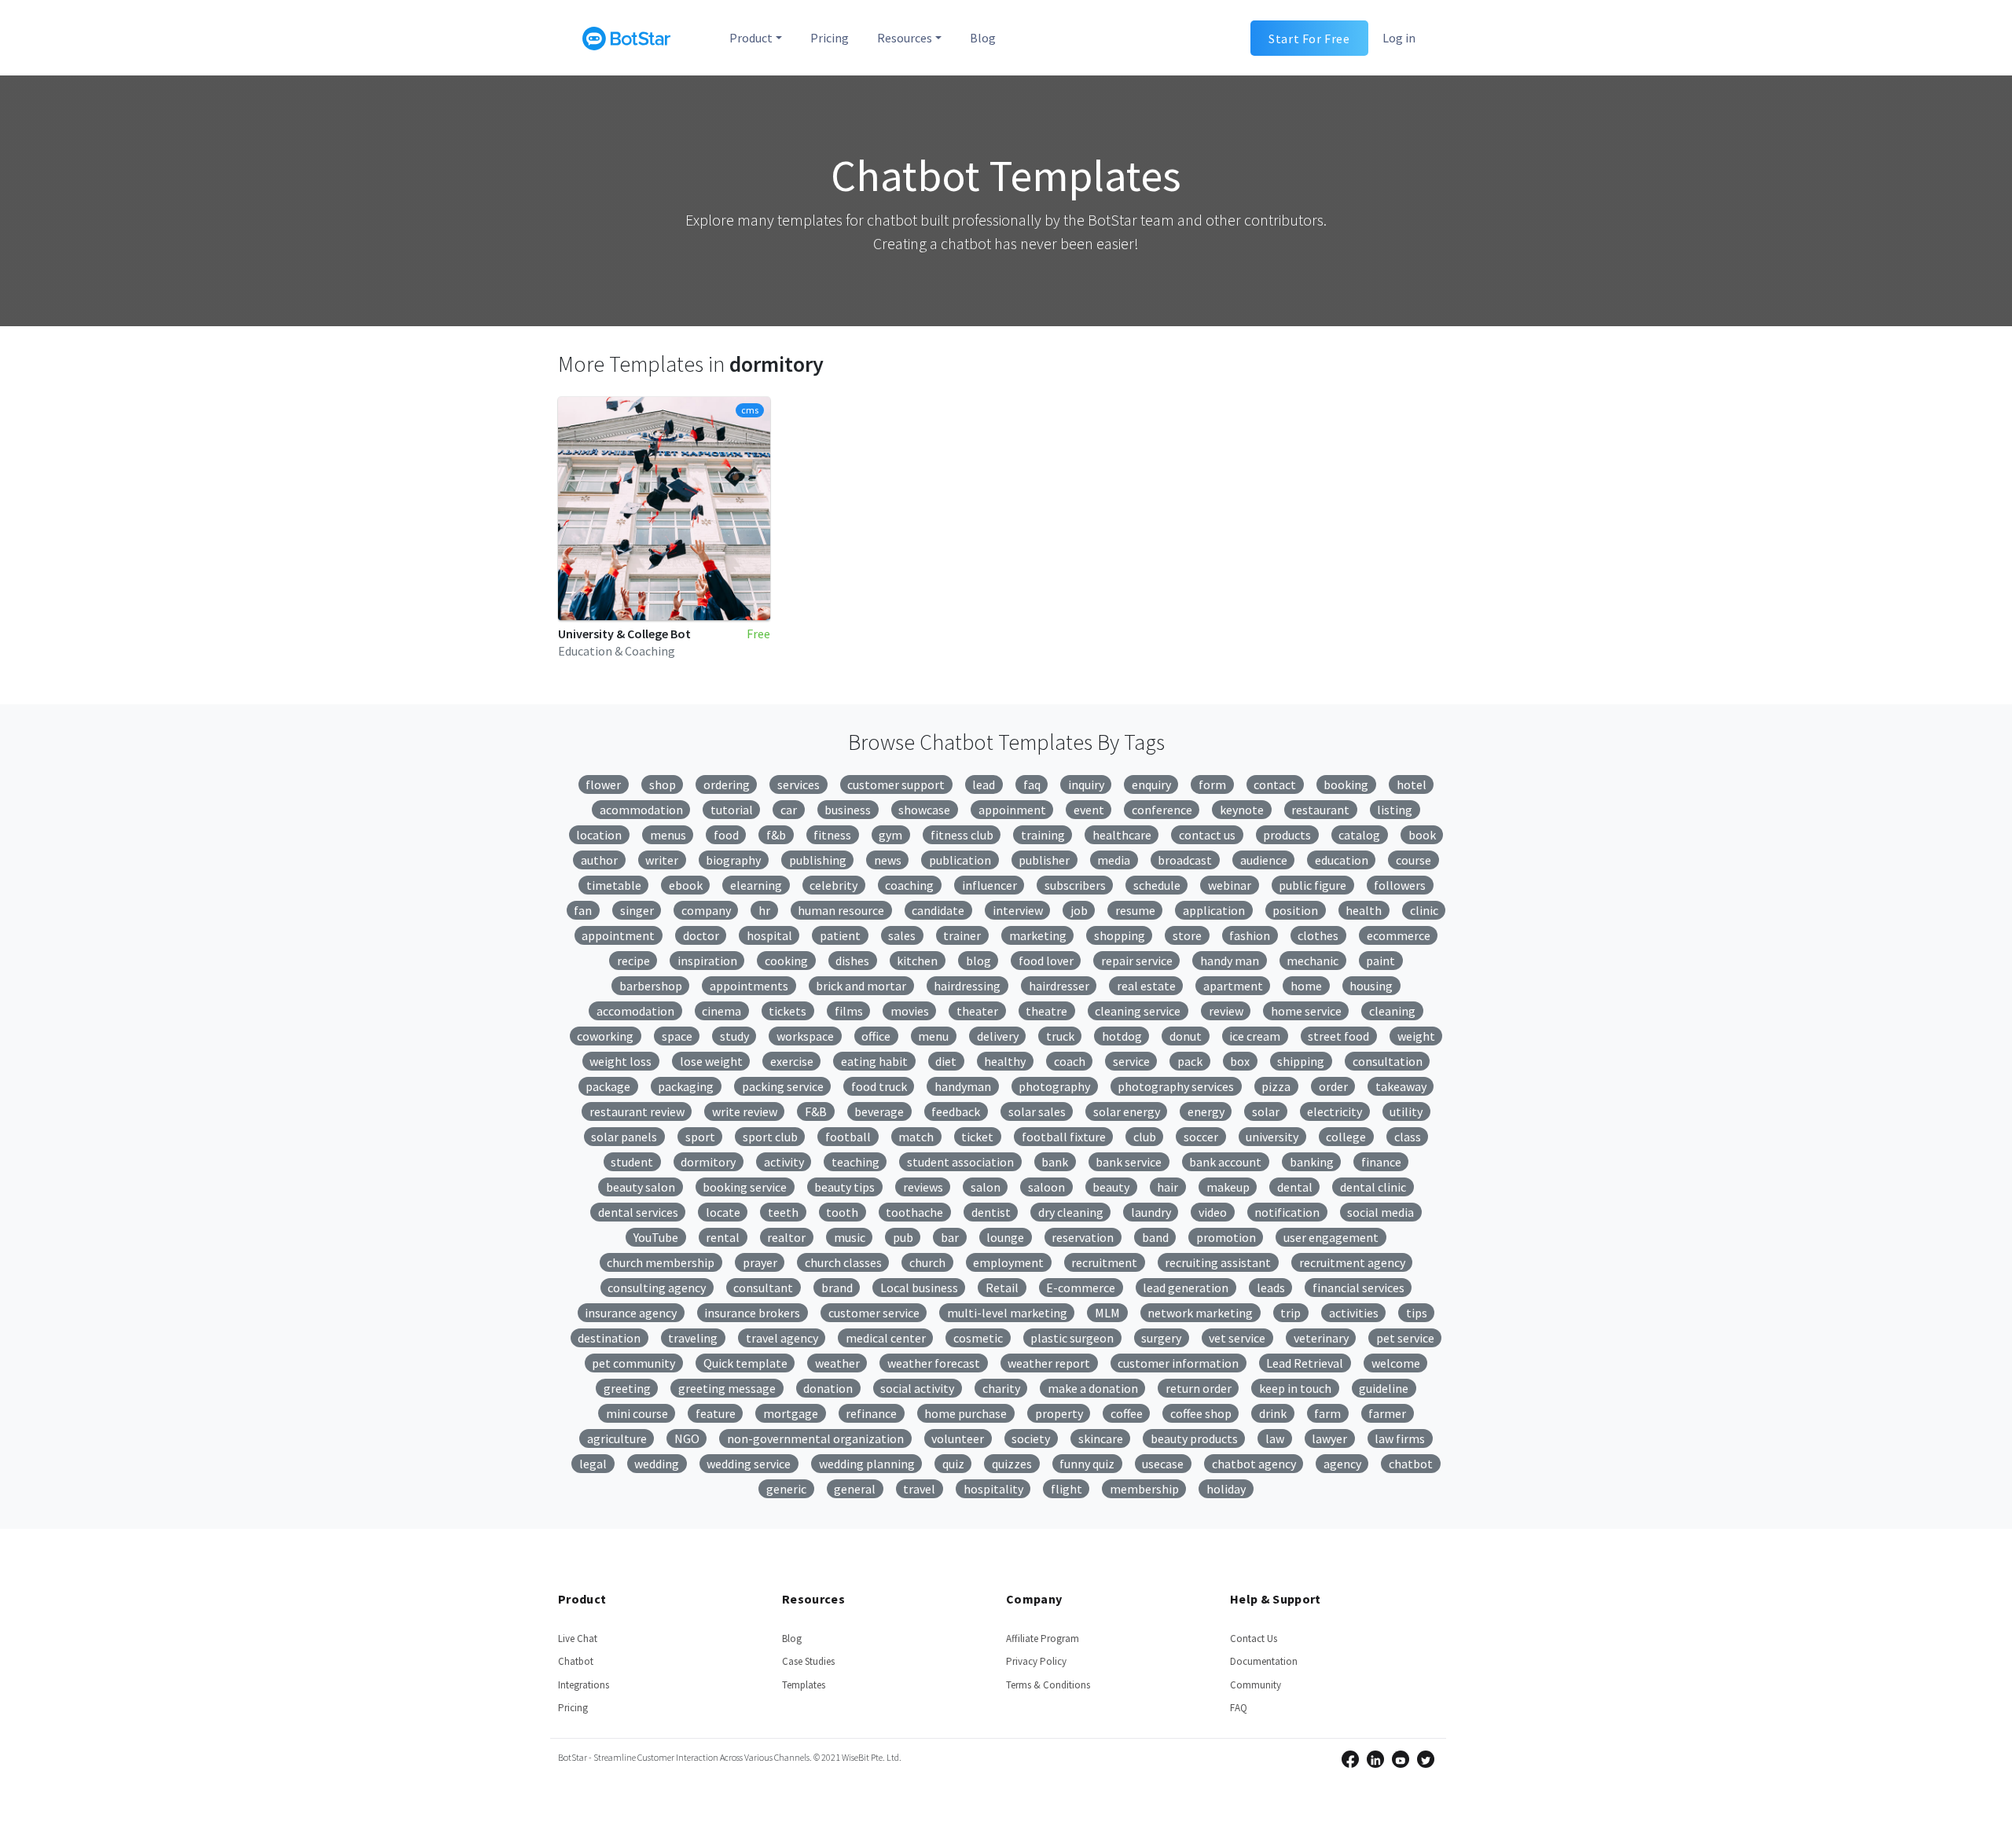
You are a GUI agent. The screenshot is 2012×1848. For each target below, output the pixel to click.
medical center (886, 1338)
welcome (1396, 1363)
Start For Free (1309, 38)
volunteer (958, 1438)
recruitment (1104, 1262)
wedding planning (867, 1464)
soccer (1201, 1137)
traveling (693, 1338)
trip (1291, 1313)
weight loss (620, 1061)
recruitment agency (1352, 1262)
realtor (786, 1237)
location (599, 835)
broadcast (1185, 860)
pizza (1276, 1086)
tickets (788, 1011)
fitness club (962, 835)
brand (837, 1288)
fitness (832, 835)
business (848, 810)
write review (745, 1111)
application (1214, 910)
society (1031, 1438)
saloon (1046, 1187)
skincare (1101, 1438)
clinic (1424, 910)
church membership (661, 1262)
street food (1338, 1036)
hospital (769, 935)
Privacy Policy (1036, 1661)
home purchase (966, 1413)
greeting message (727, 1388)
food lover (1046, 961)
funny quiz (1087, 1464)
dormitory (708, 1162)
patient (840, 935)
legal (593, 1464)
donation (828, 1388)
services (799, 784)
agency (1342, 1464)
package (608, 1086)
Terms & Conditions (1048, 1685)
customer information (1178, 1363)
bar (950, 1237)
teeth (783, 1212)
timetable (614, 885)
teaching (855, 1162)
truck (1060, 1036)
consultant (763, 1288)
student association (960, 1162)
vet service (1237, 1338)
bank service (1129, 1162)
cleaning (1392, 1011)
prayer (760, 1262)
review (1226, 1011)
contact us (1207, 835)
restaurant (1320, 810)
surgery (1161, 1338)
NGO (687, 1438)
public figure (1313, 885)
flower (603, 784)
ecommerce (1399, 935)
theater (977, 1011)
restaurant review (637, 1111)
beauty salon (641, 1187)
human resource (841, 910)
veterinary (1321, 1338)
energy (1206, 1111)
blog (978, 961)
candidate (938, 910)
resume (1135, 910)
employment (1008, 1262)
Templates (804, 1685)
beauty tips (844, 1187)
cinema (721, 1011)
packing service (783, 1086)
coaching (909, 885)
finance (1381, 1162)
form (1212, 784)
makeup (1228, 1187)
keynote (1242, 810)
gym (890, 835)
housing (1371, 986)
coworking (605, 1036)
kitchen (917, 961)
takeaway (1401, 1086)
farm (1327, 1413)
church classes (843, 1262)
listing (1395, 810)
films (849, 1011)
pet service (1405, 1338)
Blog (983, 38)
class (1408, 1137)
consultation (1388, 1061)
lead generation (1186, 1288)
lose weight (711, 1061)
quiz (953, 1464)
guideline (1384, 1388)
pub (903, 1237)
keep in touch (1295, 1388)
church (927, 1262)
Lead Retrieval (1305, 1363)
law (1275, 1438)
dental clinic (1373, 1187)
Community (1256, 1685)
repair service (1137, 961)
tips (1417, 1313)
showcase (924, 810)
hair (1168, 1187)
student (632, 1162)
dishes (852, 961)
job (1079, 910)
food (726, 835)
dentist (991, 1212)
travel (919, 1489)
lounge (1005, 1237)
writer (662, 860)
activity (784, 1162)
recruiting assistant (1218, 1262)
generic (786, 1489)
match (916, 1137)
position (1295, 910)
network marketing (1200, 1313)
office (876, 1036)
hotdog (1122, 1036)
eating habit (874, 1061)
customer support (896, 784)
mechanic (1313, 961)
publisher (1044, 860)
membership (1144, 1489)
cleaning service (1138, 1011)
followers (1400, 885)
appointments (749, 986)
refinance (871, 1413)
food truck (879, 1086)
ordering (727, 784)
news (888, 860)
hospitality (993, 1489)
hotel (1412, 784)
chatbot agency (1254, 1464)
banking (1312, 1162)
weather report (1049, 1363)
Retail (1002, 1288)
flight (1067, 1489)
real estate (1146, 986)
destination (609, 1338)
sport (700, 1137)
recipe (633, 961)
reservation (1083, 1237)
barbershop (651, 986)
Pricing (830, 38)
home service (1306, 1011)
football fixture (1064, 1137)
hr (764, 910)
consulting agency (657, 1288)
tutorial (732, 810)
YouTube (656, 1237)
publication (960, 860)
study (734, 1036)
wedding (657, 1464)
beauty (1111, 1187)
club (1145, 1137)
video (1213, 1212)
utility (1406, 1111)
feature (716, 1413)
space (677, 1036)
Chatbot (576, 1661)
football (848, 1137)
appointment (618, 935)
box (1240, 1061)
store (1187, 935)
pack (1190, 1061)
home (1306, 986)
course (1414, 860)
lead (984, 784)
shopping (1120, 935)
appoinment (1012, 810)
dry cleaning (1071, 1212)
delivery (998, 1036)
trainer (962, 935)
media (1114, 860)
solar (1266, 1111)
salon (986, 1187)
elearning (756, 885)
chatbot (1411, 1464)
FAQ (1239, 1708)
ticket (977, 1137)
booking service (745, 1187)
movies (910, 1011)
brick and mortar (861, 986)
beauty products (1194, 1438)
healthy (1005, 1061)
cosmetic (978, 1338)
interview (1018, 910)
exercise (792, 1061)
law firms (1400, 1438)
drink (1273, 1413)
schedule (1157, 885)
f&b (776, 835)
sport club (770, 1137)
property (1059, 1413)
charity (1001, 1388)
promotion (1226, 1237)
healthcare (1122, 835)
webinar (1230, 885)
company (706, 910)
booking (1346, 784)
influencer (989, 885)
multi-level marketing (1007, 1313)
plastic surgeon (1072, 1338)
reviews (923, 1187)
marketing (1038, 935)
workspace (805, 1036)
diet (946, 1061)
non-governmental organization (815, 1438)
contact (1275, 784)
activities (1354, 1313)
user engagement (1331, 1237)
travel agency (782, 1338)
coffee (1127, 1413)
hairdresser (1059, 986)
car (789, 810)
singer (637, 910)
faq (1032, 784)
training (1043, 835)
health (1364, 910)
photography (1054, 1086)
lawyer (1329, 1438)
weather (837, 1363)
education (1342, 860)
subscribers (1075, 885)
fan (583, 910)
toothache (914, 1212)
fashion (1250, 935)
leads (1271, 1288)
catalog (1359, 835)
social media (1380, 1212)
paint (1380, 961)
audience (1264, 860)
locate (723, 1212)
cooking (786, 961)
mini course (637, 1413)
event (1089, 810)
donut (1186, 1036)
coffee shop (1201, 1413)
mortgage (791, 1413)
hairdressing (967, 986)
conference (1162, 810)
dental (1295, 1187)
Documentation (1264, 1661)
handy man (1230, 961)
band (1155, 1237)
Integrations (584, 1685)
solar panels (624, 1137)
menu (933, 1036)
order (1333, 1086)
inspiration (707, 961)
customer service (874, 1313)
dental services (638, 1212)
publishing (818, 860)
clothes (1318, 935)
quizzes (1012, 1464)
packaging (686, 1086)
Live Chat (578, 1639)
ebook (686, 885)
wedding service (749, 1464)
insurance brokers (752, 1313)
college (1346, 1137)
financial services (1358, 1288)
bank (1055, 1162)
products (1287, 835)
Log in (1399, 38)
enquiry (1151, 784)
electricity (1335, 1111)
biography (733, 860)
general (855, 1489)
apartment (1233, 986)
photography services (1176, 1086)
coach (1070, 1061)
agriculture (617, 1438)
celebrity (833, 885)
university (1272, 1137)
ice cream (1255, 1036)
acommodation (641, 810)
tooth (842, 1212)
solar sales (1037, 1111)
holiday (1226, 1489)
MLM (1107, 1313)
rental (723, 1237)
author (599, 860)
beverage (879, 1111)
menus (668, 835)
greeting (627, 1388)
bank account (1225, 1162)
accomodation (635, 1011)
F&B (816, 1111)
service (1131, 1061)
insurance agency (631, 1313)
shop (663, 784)
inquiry (1086, 784)
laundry (1151, 1212)
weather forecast (934, 1363)
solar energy (1127, 1111)
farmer (1387, 1413)
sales (902, 935)
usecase (1163, 1464)
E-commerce (1081, 1288)
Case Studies (808, 1661)
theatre (1046, 1011)
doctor (701, 935)
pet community (633, 1363)
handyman (963, 1086)
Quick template (745, 1363)
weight (1416, 1036)
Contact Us (1254, 1639)
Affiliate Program (1043, 1639)
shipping (1301, 1061)
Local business (919, 1288)
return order (1199, 1388)
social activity (917, 1388)
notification (1287, 1212)
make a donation (1093, 1388)
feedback (956, 1111)
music (850, 1237)
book (1422, 835)
